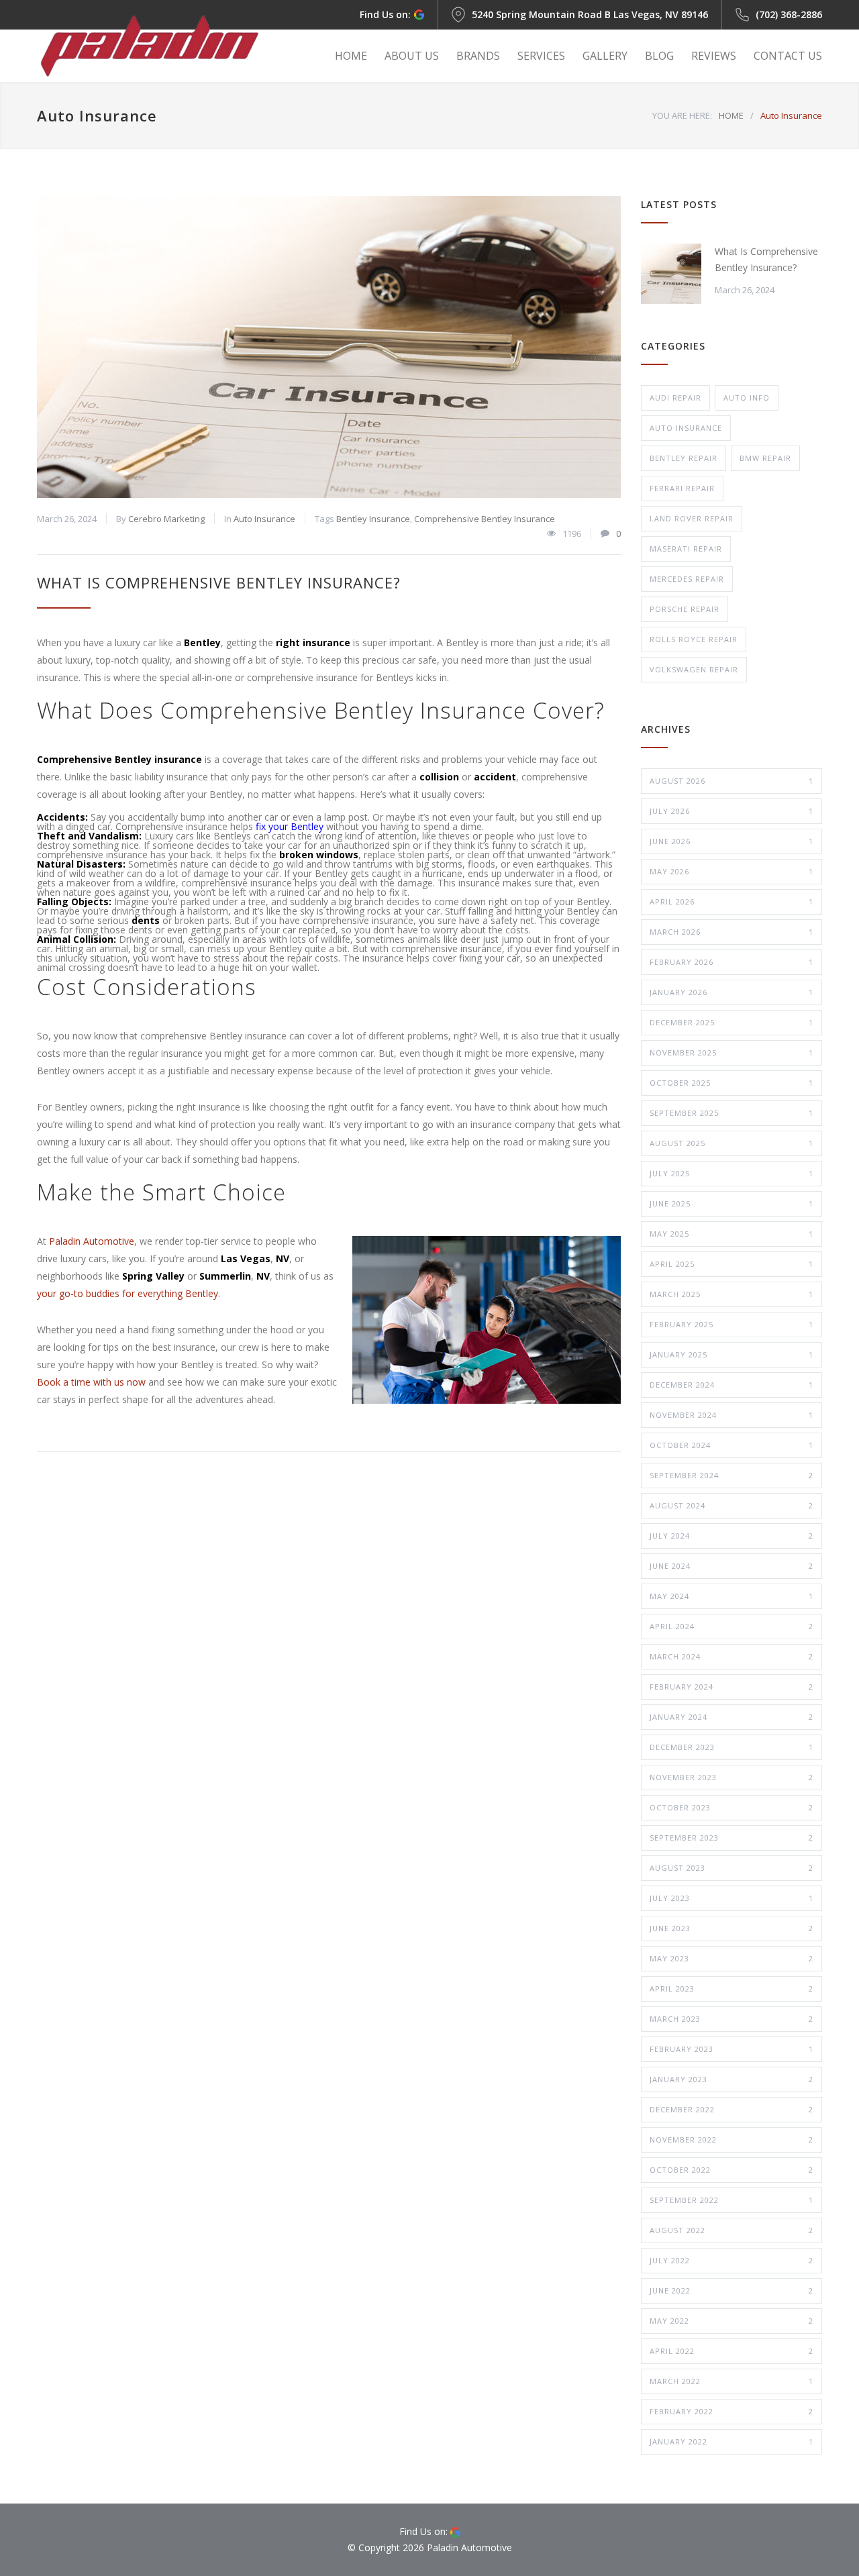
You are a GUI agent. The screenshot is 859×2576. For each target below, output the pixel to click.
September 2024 (731, 1475)
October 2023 (731, 1807)
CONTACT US (788, 56)
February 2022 (731, 2411)
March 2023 (731, 2019)
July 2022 (731, 2260)
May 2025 (731, 1234)
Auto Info (747, 398)
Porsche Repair (685, 609)
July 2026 (731, 811)
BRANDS (478, 56)
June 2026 (731, 841)
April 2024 (731, 1626)
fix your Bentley (290, 826)
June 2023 (731, 1928)
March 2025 (731, 1294)
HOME (351, 56)
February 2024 (731, 1687)
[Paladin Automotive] (161, 46)
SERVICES (541, 56)
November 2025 (731, 1052)
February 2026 (731, 962)
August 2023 (731, 1868)
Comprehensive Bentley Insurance (485, 519)
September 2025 (731, 1113)
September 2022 (731, 2200)
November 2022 (731, 2140)
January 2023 (731, 2079)
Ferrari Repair (682, 488)
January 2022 (731, 2441)
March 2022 (731, 2381)
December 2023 (731, 1747)
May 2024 (731, 1596)
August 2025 (731, 1143)
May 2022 (731, 2321)
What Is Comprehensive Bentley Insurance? (219, 582)
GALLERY (605, 56)
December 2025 (731, 1022)
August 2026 (731, 781)
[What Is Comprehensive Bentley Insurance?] (329, 347)
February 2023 (731, 2049)
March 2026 (731, 932)
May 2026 (731, 871)
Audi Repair (675, 398)
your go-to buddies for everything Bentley (128, 1293)
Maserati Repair (686, 549)
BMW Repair (765, 458)
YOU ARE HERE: (682, 115)
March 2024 (731, 1656)
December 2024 (731, 1385)
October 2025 (731, 1083)
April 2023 (731, 1989)
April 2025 (731, 1264)
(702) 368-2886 (789, 14)
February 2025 (731, 1324)
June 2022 (731, 2290)
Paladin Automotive (92, 1241)
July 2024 (731, 1536)
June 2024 (731, 1566)
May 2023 (731, 1958)
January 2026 (731, 992)
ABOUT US (412, 56)
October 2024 (731, 1445)
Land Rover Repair (692, 518)
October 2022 (731, 2170)
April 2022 (731, 2351)
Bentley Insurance (373, 519)
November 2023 (731, 1777)
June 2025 (731, 1203)
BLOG (659, 56)
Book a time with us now (91, 1382)
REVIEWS (714, 56)
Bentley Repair (684, 458)
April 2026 (731, 901)
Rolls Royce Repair (694, 639)
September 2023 (731, 1838)
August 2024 (731, 1505)
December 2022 (731, 2109)
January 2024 (731, 1717)
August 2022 (731, 2230)
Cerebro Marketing (166, 519)
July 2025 (731, 1173)
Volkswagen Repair (694, 669)
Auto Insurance (264, 519)
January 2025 (731, 1354)
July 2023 (731, 1898)
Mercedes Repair (687, 579)
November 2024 (731, 1415)
